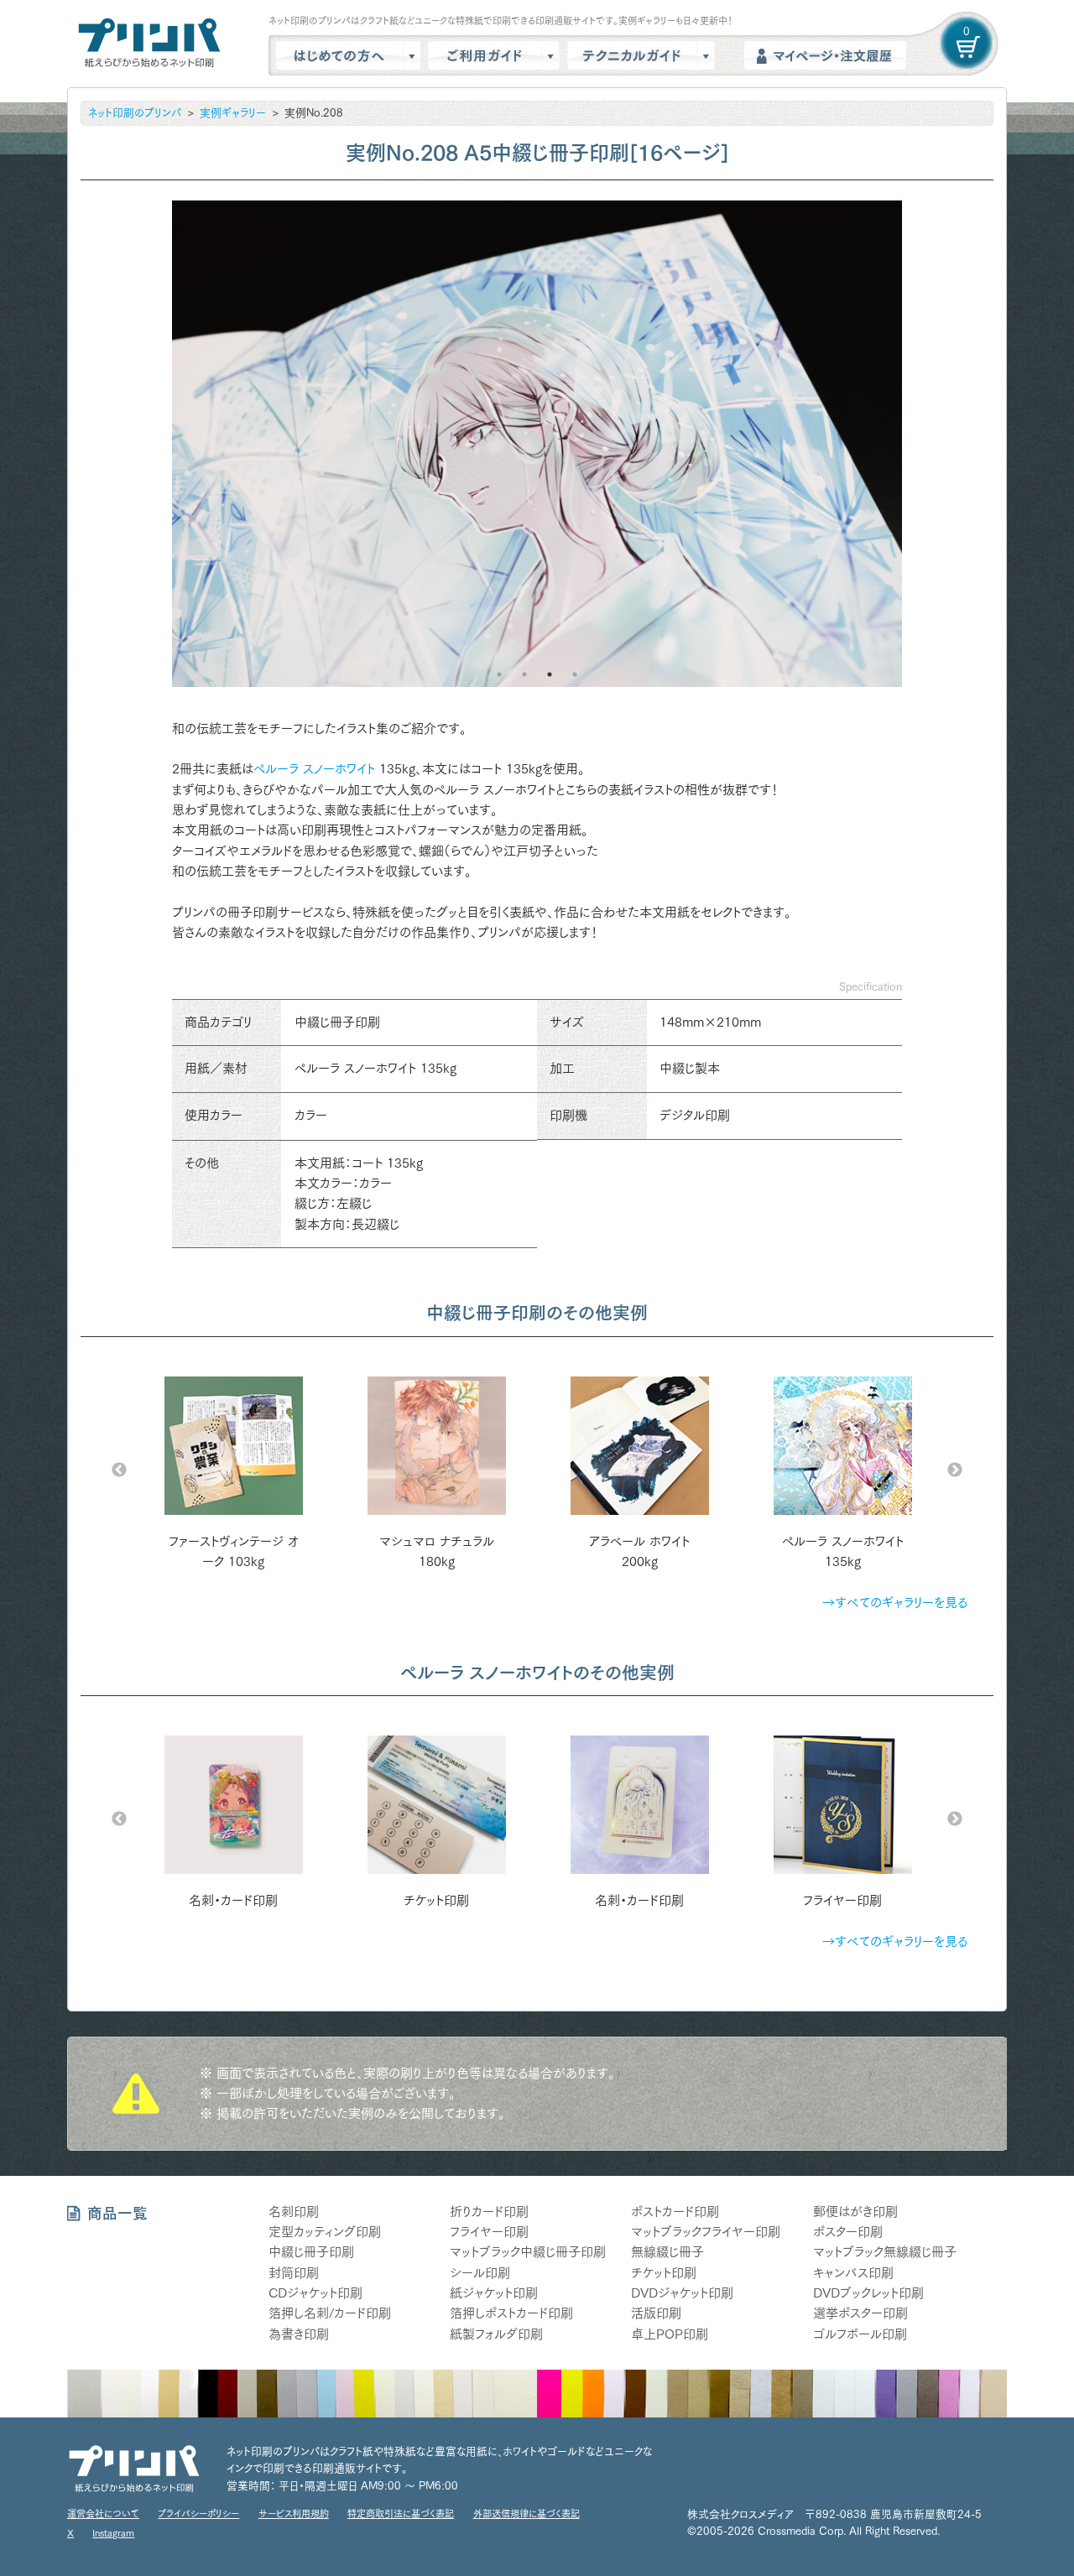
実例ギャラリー (233, 113)
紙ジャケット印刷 (494, 2293)
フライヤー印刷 (489, 2232)
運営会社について (103, 2514)
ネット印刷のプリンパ (135, 113)
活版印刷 (656, 2313)
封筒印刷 (294, 2273)
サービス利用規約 (294, 2514)
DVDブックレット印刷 (868, 2293)
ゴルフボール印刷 (860, 2334)
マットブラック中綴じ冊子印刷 (528, 2252)
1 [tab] (499, 674)
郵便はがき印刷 (855, 2212)
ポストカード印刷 (675, 2212)
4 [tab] (575, 674)
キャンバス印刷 (853, 2273)
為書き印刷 (299, 2334)
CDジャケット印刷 (315, 2293)
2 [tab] (524, 674)
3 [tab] (550, 674)
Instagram (113, 2533)
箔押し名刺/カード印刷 (330, 2313)
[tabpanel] (537, 444)
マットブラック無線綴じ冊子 (885, 2252)
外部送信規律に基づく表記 (527, 2514)
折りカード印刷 (489, 2212)
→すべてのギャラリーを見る (895, 1603)
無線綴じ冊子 (667, 2252)
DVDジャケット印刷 (682, 2293)
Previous (119, 1470)
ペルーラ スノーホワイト (314, 769)
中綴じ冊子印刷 (311, 2252)
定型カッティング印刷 (325, 2232)
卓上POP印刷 (670, 2334)
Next (955, 1470)
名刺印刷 (294, 2212)
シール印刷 (480, 2273)
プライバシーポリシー (198, 2514)
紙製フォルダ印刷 (496, 2334)
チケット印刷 (664, 2273)
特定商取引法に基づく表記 (401, 2514)
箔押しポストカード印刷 (511, 2313)
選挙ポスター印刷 (860, 2313)
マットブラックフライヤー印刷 (706, 2232)
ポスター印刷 (848, 2232)
